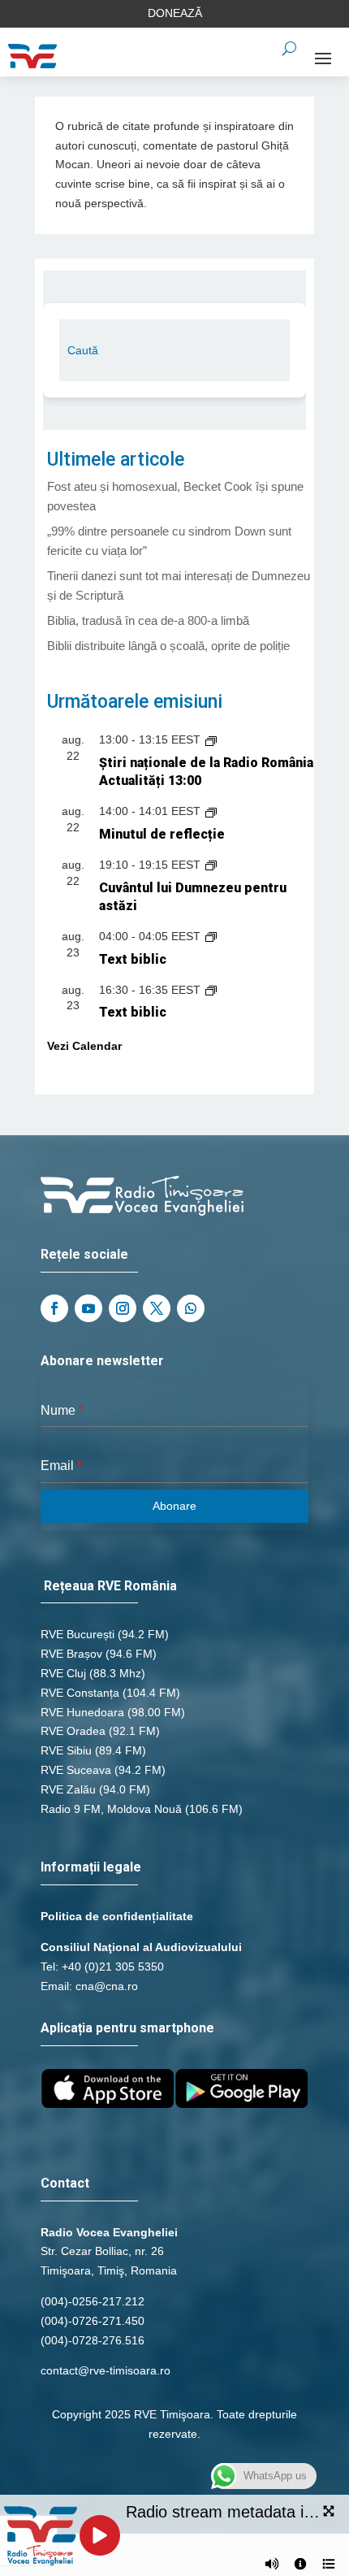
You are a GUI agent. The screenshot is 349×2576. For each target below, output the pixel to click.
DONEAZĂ (175, 13)
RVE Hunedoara (82, 1712)
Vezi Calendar (84, 1046)
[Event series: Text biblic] (211, 936)
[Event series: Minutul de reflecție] (211, 811)
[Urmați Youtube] (88, 1308)
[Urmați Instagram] (123, 1308)
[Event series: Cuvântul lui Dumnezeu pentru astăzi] (211, 865)
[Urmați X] (157, 1308)
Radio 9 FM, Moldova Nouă (111, 1809)
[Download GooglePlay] (241, 2104)
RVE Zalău (68, 1789)
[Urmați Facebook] (54, 1308)
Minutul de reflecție (162, 834)
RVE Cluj (63, 1673)
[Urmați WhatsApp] (191, 1308)
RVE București (78, 1634)
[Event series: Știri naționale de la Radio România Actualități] (211, 739)
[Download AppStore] (108, 2104)
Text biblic (133, 959)
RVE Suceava (76, 1770)
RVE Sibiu (66, 1750)
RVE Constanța (80, 1693)
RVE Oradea (73, 1731)
